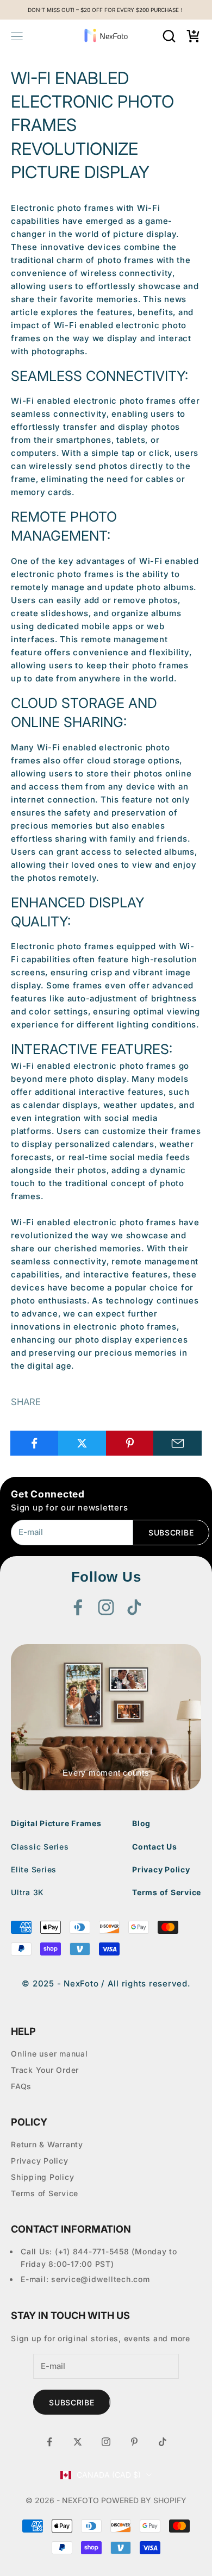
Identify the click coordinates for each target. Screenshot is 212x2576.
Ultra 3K (27, 1892)
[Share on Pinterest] (130, 1443)
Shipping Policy (42, 2177)
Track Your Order (45, 2070)
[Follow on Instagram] (106, 1607)
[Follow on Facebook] (78, 1607)
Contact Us (155, 1847)
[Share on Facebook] (35, 1443)
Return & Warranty (47, 2144)
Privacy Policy (161, 1869)
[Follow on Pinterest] (134, 2442)
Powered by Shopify (144, 2500)
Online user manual (49, 2054)
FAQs (21, 2086)
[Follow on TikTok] (134, 1607)
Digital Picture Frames (56, 1823)
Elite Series (34, 1869)
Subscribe (171, 1533)
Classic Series (40, 1847)
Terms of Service (167, 1892)
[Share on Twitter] (82, 1443)
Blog (141, 1823)
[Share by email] (177, 1443)
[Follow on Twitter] (78, 2442)
